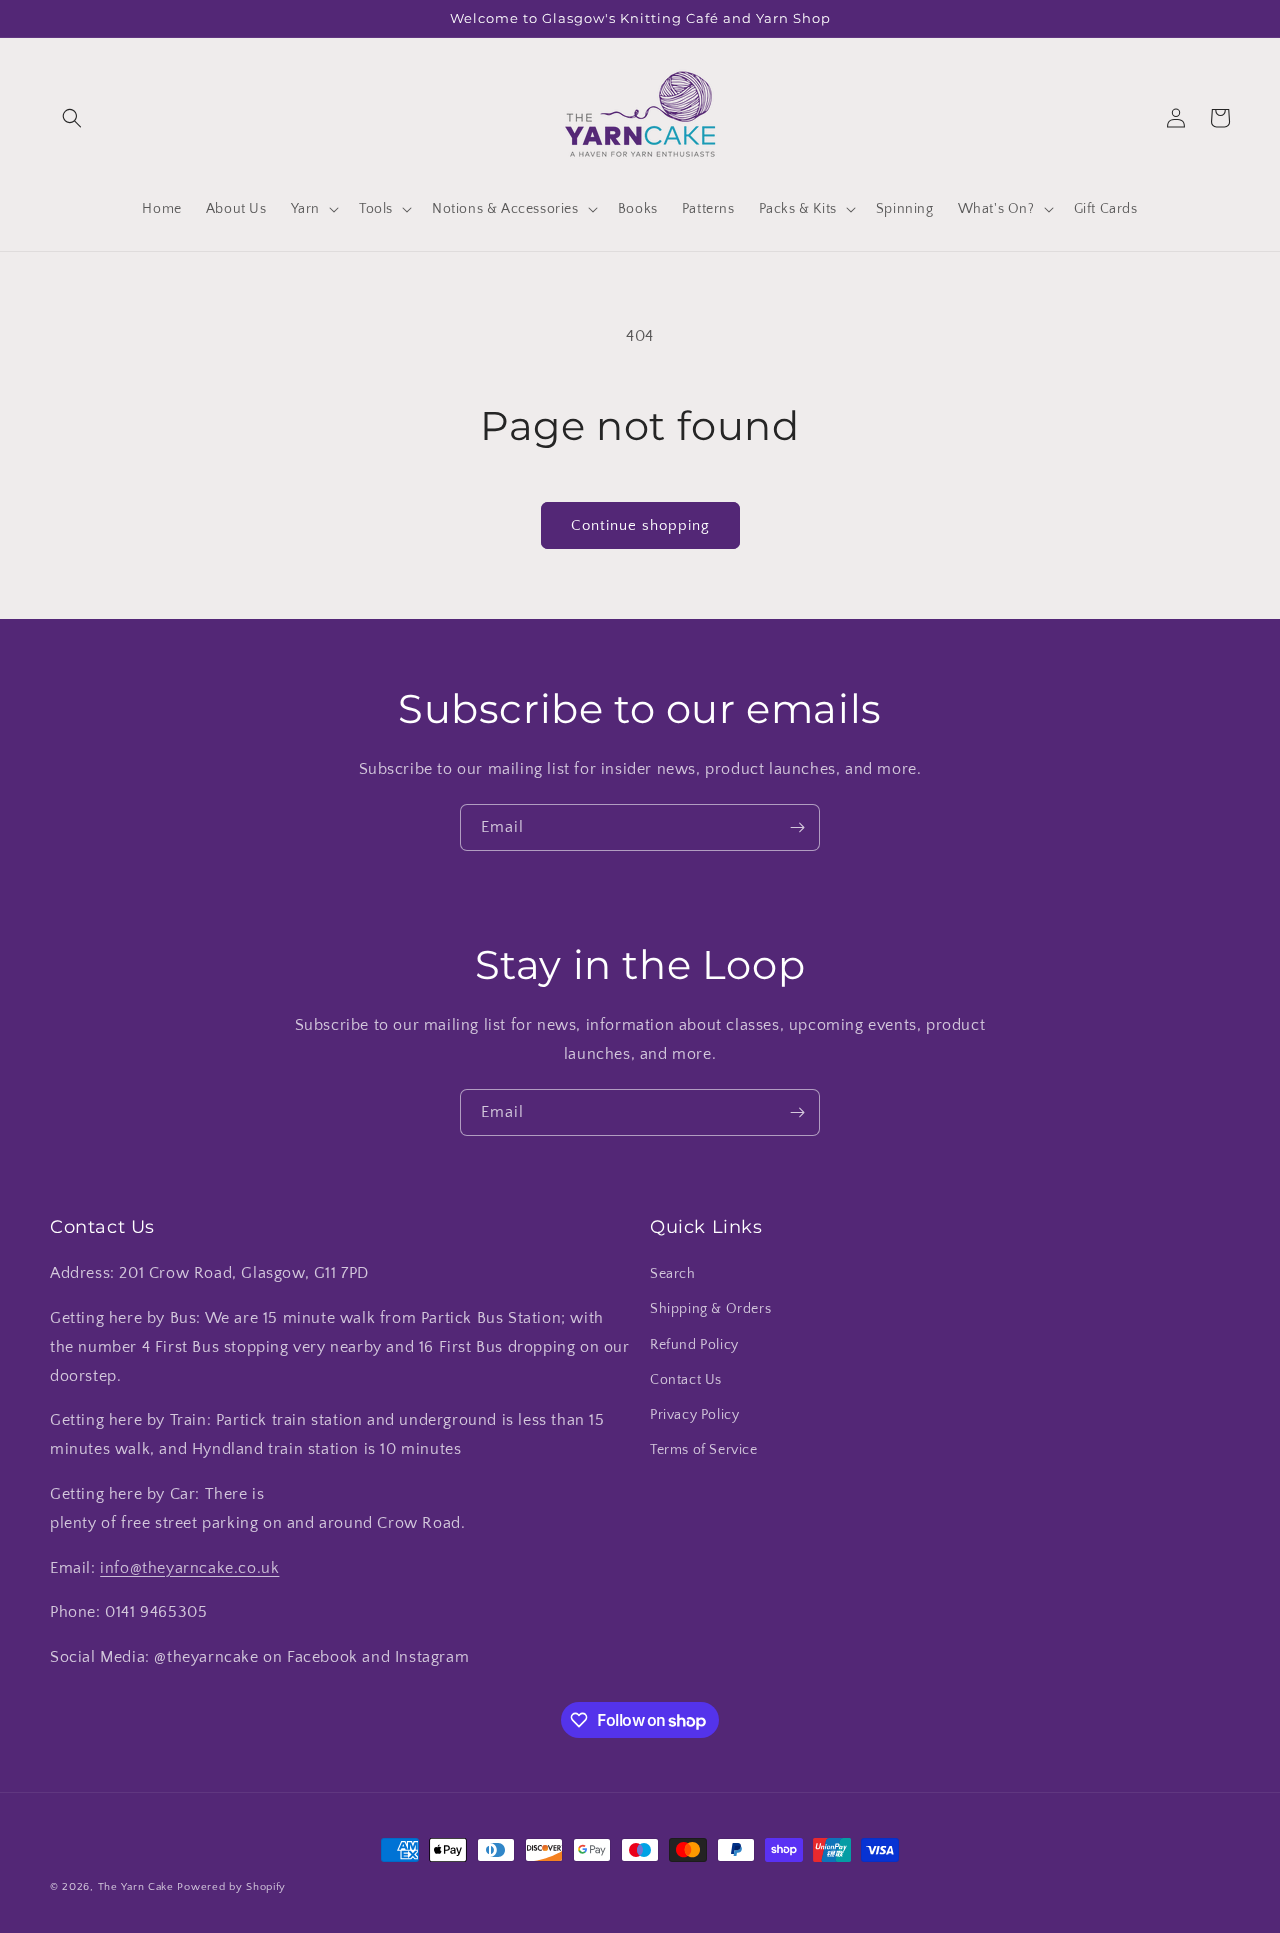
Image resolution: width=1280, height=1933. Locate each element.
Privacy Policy (694, 1415)
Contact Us (686, 1380)
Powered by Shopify (231, 1887)
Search (673, 1274)
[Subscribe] (797, 827)
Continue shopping (640, 525)
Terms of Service (704, 1450)
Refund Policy (694, 1345)
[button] (72, 118)
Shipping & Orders (710, 1309)
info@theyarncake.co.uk (189, 1568)
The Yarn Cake (136, 1887)
